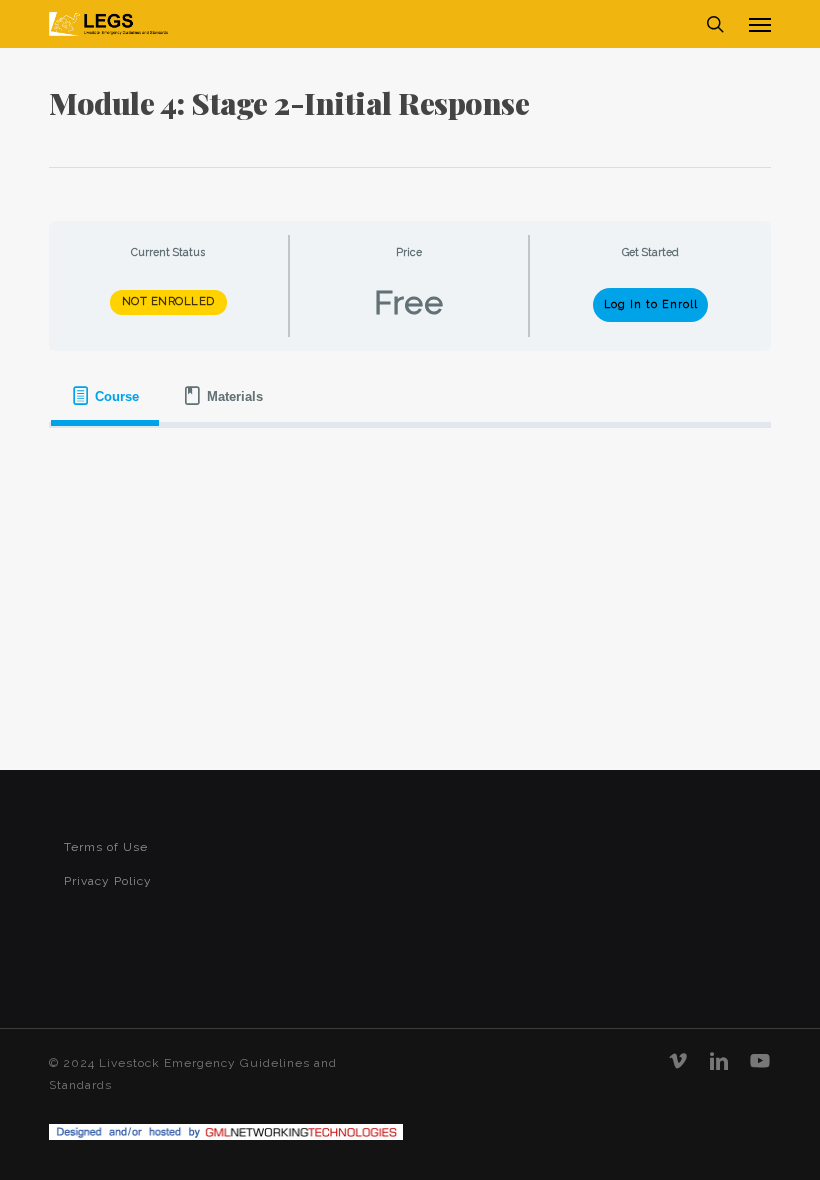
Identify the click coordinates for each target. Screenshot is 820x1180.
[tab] (105, 396)
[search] (715, 24)
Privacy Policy (108, 881)
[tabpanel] (410, 456)
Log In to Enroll (651, 304)
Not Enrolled (168, 301)
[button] (760, 24)
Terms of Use (106, 847)
